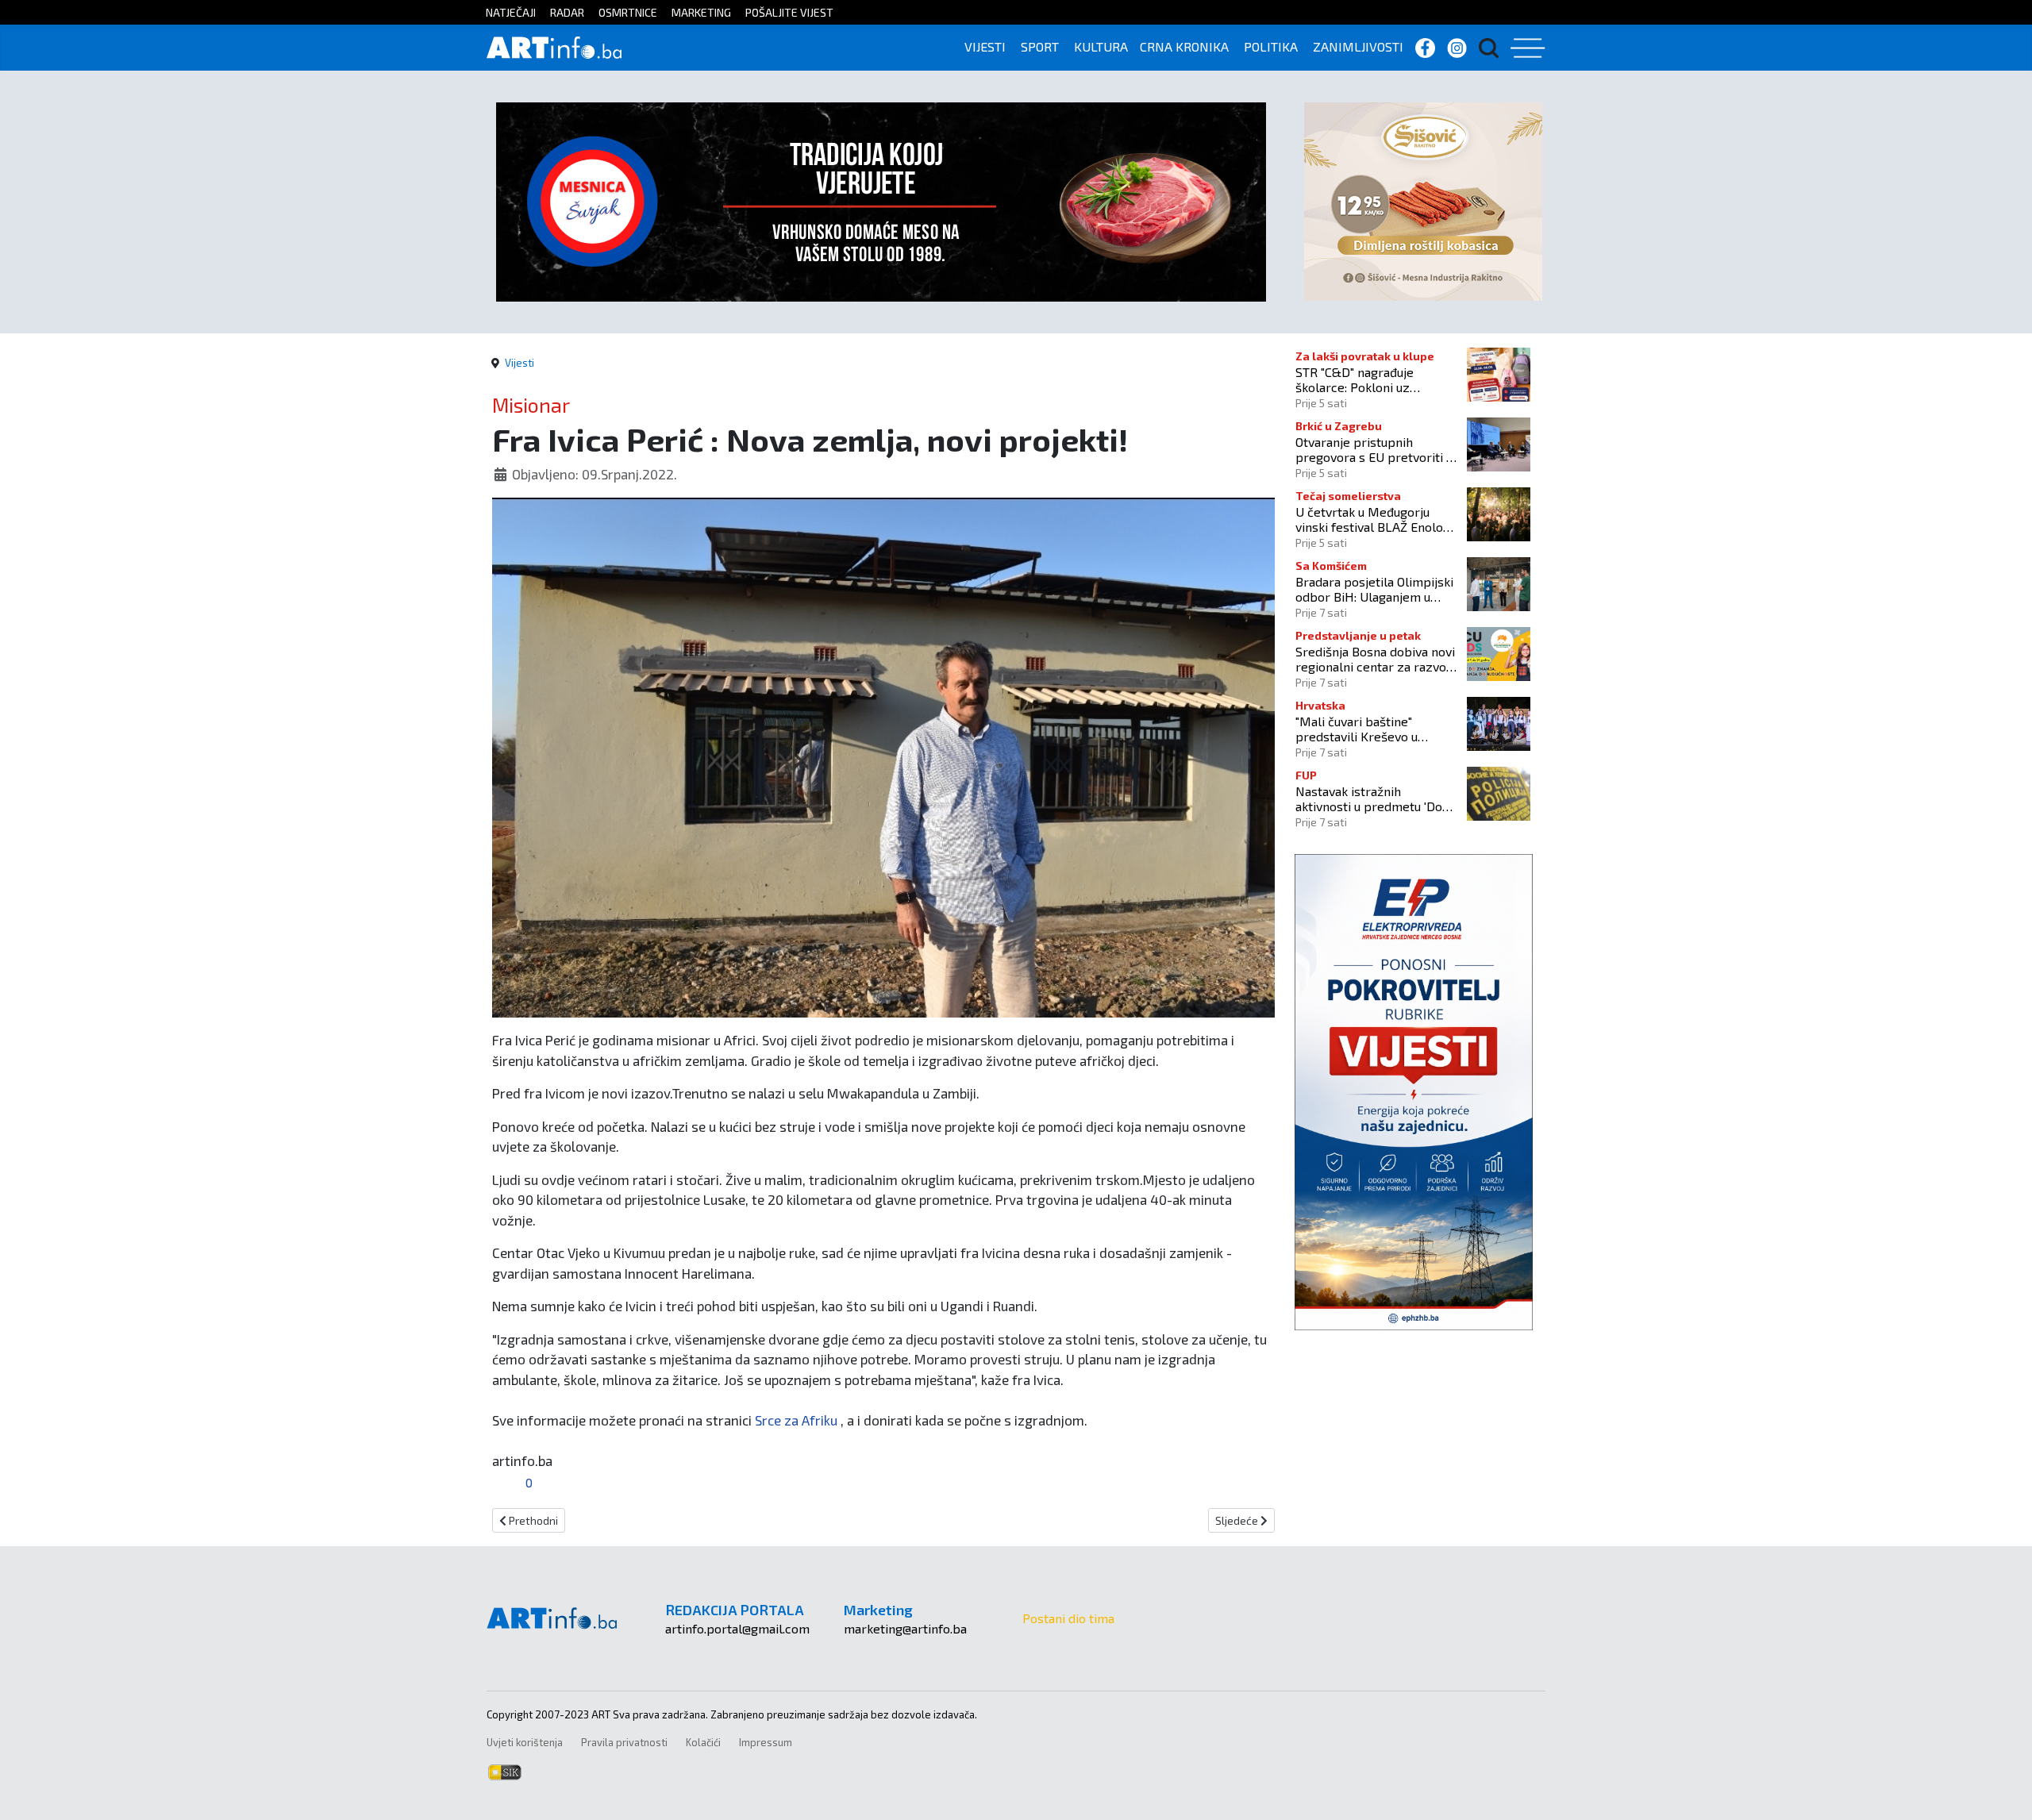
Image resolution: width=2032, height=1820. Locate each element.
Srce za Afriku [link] (796, 1420)
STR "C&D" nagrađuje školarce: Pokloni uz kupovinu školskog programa (1355, 379)
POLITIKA (1271, 46)
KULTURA (1101, 46)
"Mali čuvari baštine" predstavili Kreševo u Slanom (1357, 729)
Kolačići (703, 1742)
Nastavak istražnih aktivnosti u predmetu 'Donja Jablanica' (1377, 798)
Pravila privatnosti (624, 1742)
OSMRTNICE (628, 12)
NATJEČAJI (511, 12)
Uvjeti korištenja (525, 1742)
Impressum (766, 1742)
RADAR (567, 12)
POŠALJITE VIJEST (789, 12)
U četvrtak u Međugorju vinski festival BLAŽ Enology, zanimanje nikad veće (1377, 519)
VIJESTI (985, 46)
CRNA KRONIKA (1184, 46)
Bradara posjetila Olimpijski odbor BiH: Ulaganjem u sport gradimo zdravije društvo (1374, 589)
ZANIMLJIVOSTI (1358, 46)
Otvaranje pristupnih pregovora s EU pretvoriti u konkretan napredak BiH (1374, 449)
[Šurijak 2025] (881, 200)
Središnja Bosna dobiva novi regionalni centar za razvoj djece (1375, 659)
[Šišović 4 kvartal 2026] (1423, 200)
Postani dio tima (1068, 1618)
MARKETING (701, 12)
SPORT (1040, 46)
